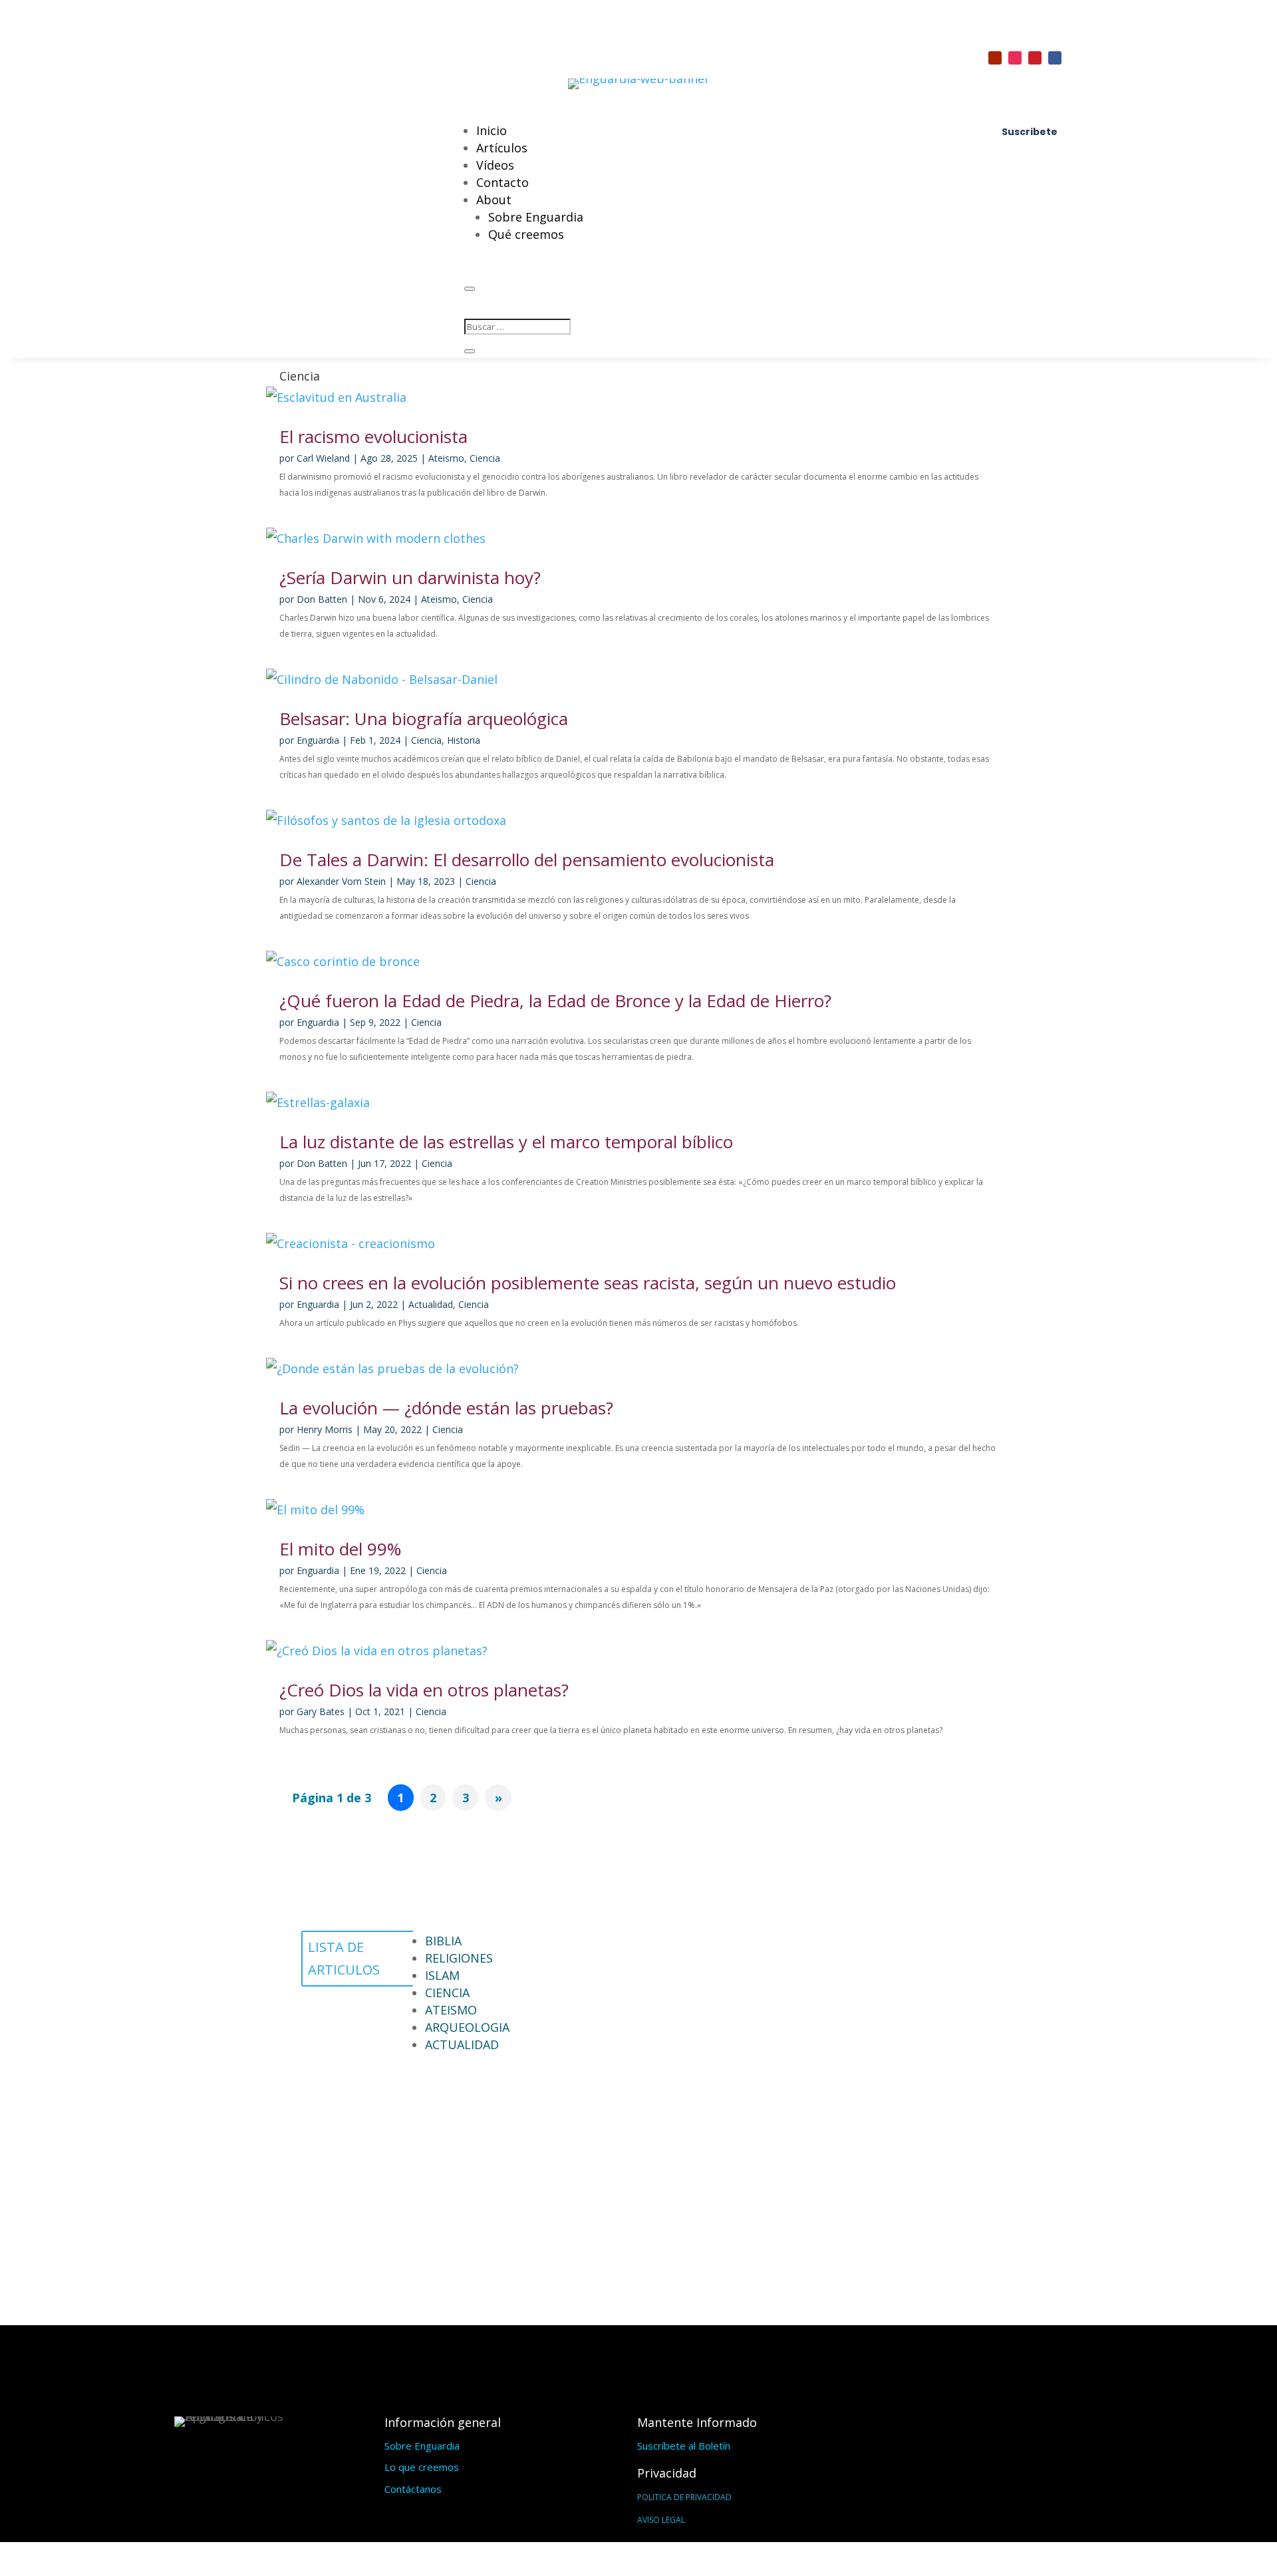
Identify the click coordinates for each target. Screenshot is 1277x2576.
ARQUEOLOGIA (467, 2027)
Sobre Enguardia (536, 217)
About (494, 200)
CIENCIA (447, 1993)
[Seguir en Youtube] (995, 58)
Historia (464, 740)
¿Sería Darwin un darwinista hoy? (410, 577)
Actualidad (431, 1304)
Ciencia (485, 458)
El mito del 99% (340, 1549)
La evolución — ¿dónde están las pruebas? (446, 1408)
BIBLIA (443, 1941)
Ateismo (446, 458)
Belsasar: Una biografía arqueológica (424, 719)
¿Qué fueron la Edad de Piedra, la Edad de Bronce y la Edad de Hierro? (555, 1001)
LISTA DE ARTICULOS (344, 1958)
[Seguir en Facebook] (1055, 58)
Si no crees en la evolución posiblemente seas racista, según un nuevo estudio (588, 1283)
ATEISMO (451, 2010)
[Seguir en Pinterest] (1035, 58)
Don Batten (322, 599)
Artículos (502, 148)
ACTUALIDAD (462, 2044)
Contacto (502, 182)
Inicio (492, 130)
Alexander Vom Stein (341, 881)
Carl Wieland (323, 458)
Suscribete (1030, 132)
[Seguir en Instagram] (1015, 58)
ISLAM (442, 1975)
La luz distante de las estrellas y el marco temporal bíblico (506, 1142)
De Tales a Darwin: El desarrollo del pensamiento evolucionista (527, 860)
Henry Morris (325, 1429)
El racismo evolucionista (373, 436)
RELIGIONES (459, 1958)
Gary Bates (321, 1711)
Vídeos (495, 165)
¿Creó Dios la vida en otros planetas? (424, 1690)
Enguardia (318, 740)
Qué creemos (526, 234)
